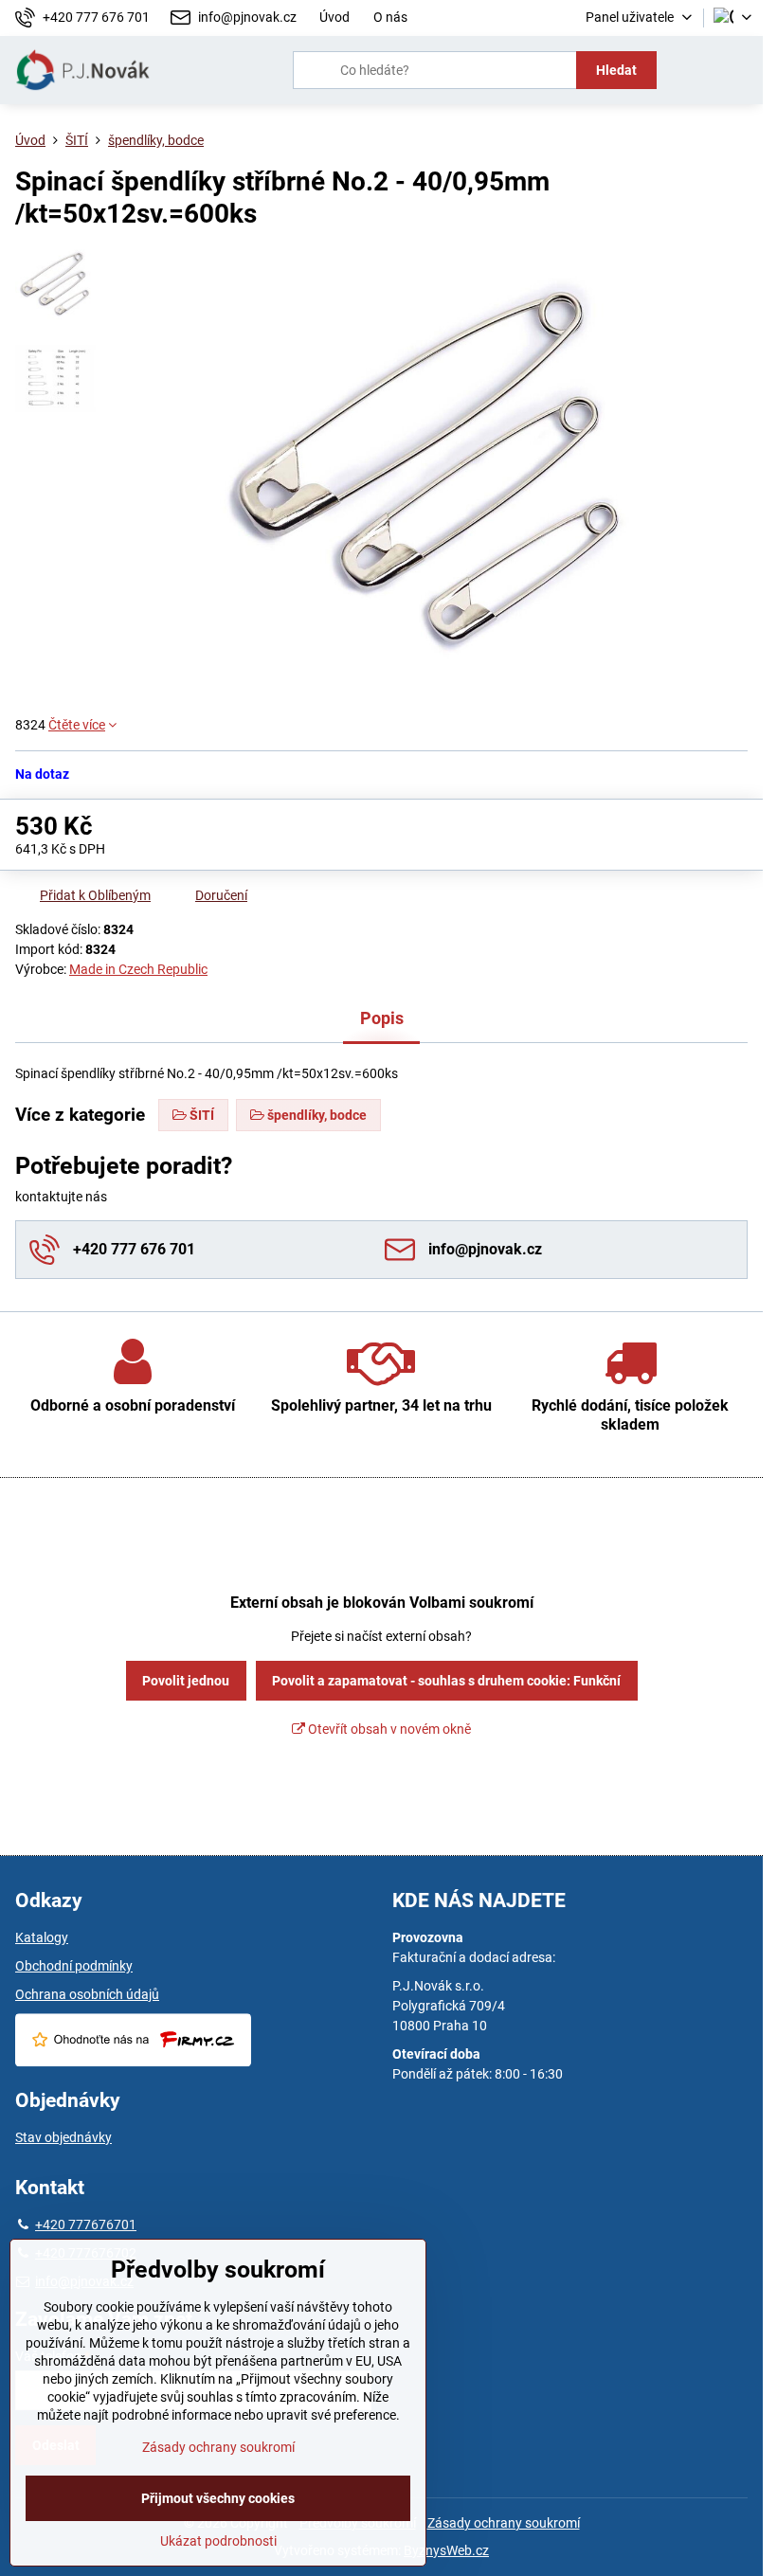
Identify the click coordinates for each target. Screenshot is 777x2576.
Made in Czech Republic (138, 969)
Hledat (616, 70)
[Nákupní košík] (695, 70)
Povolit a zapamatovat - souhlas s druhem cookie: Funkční (446, 1681)
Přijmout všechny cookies (218, 2498)
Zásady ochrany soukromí (504, 2523)
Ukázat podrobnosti (218, 2541)
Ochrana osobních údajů (87, 1994)
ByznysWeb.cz (446, 2550)
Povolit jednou (186, 1681)
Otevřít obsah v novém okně (388, 1729)
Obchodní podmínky (74, 1966)
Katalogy (42, 1937)
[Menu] (740, 70)
